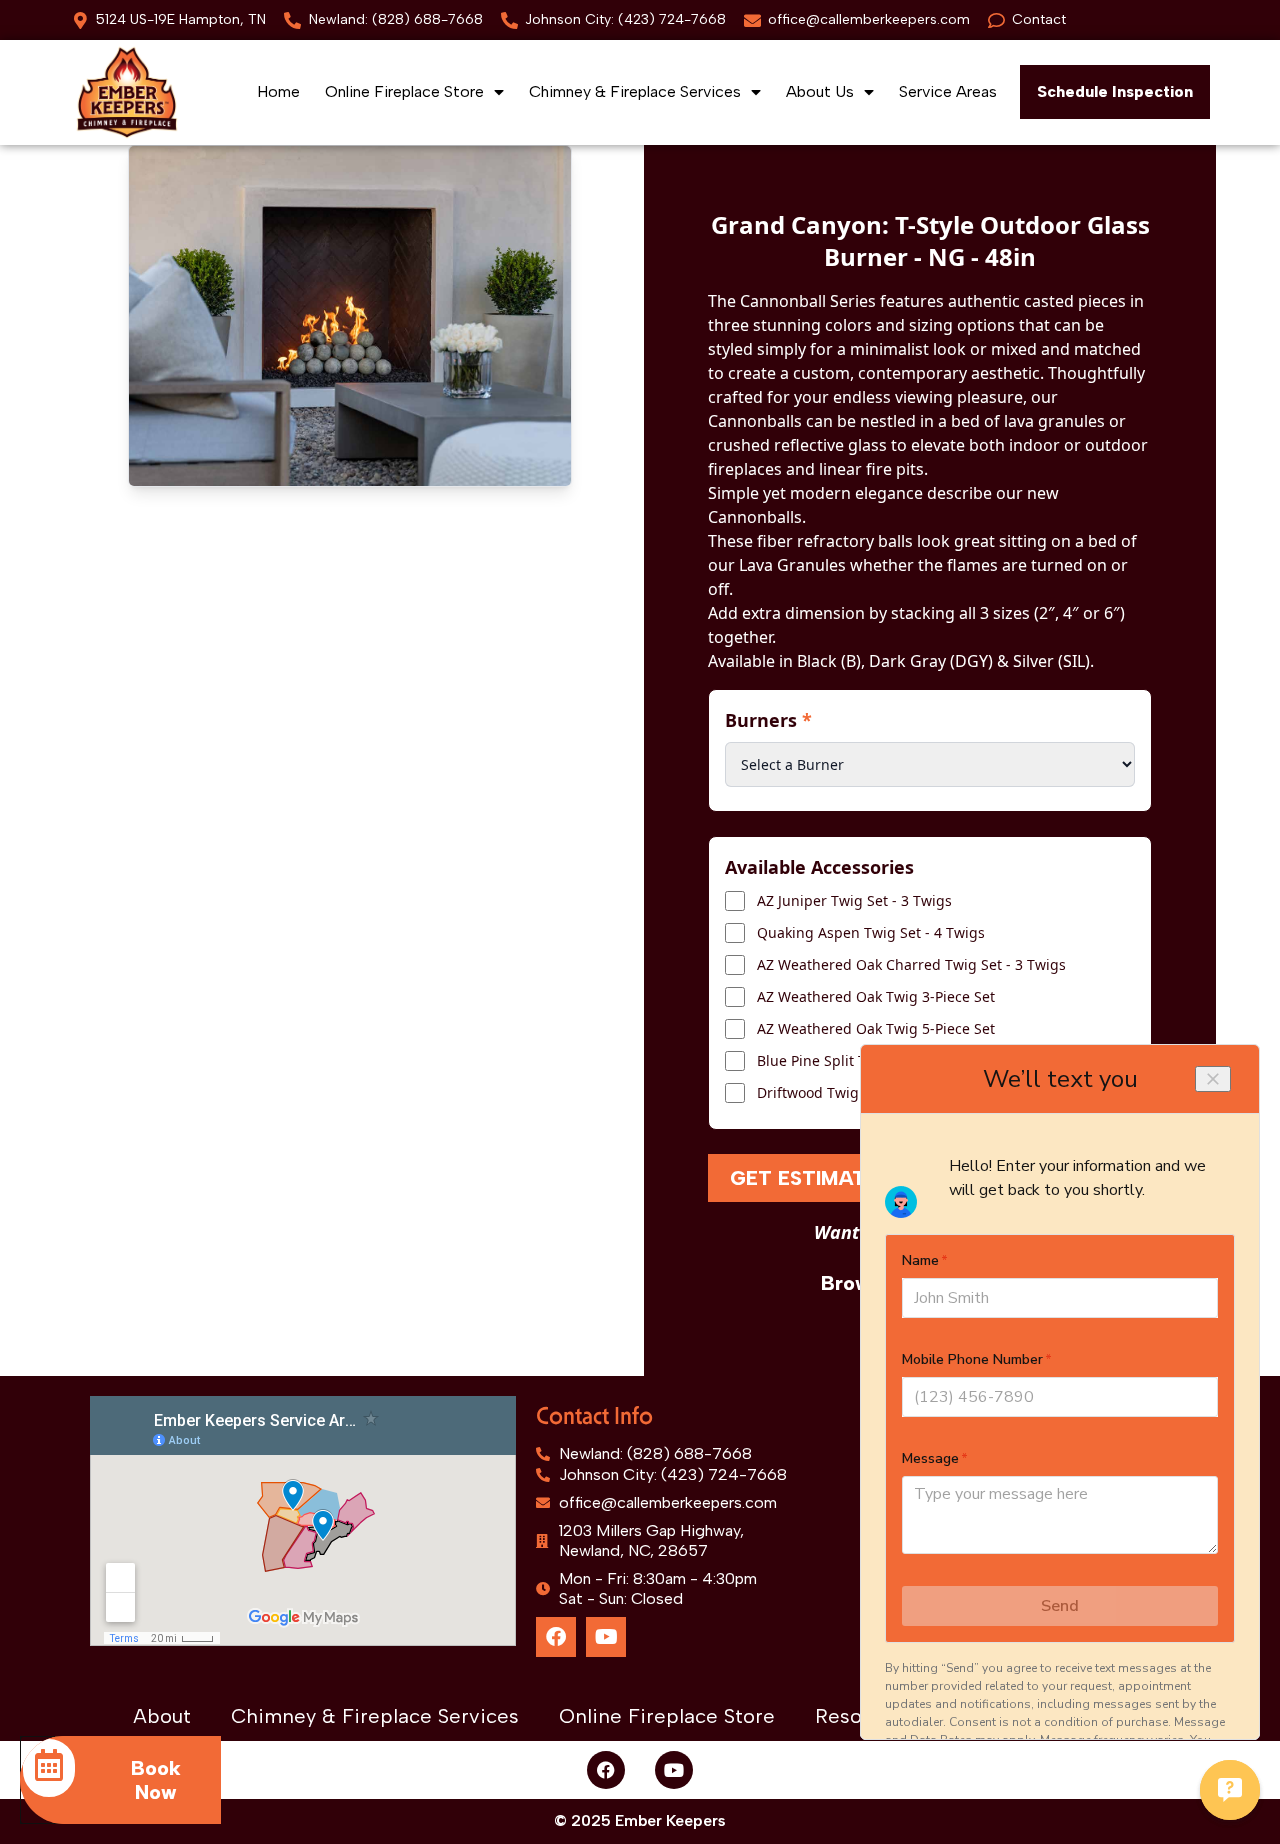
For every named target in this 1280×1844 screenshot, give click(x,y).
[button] (1115, 92)
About (162, 1716)
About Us (820, 91)
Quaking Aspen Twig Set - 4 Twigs (871, 932)
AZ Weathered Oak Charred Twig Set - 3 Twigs (911, 964)
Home (278, 91)
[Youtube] (606, 1637)
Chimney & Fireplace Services (635, 91)
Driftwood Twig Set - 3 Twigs (852, 1092)
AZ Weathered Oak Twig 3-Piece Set (876, 996)
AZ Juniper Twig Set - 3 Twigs (854, 900)
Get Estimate (804, 1178)
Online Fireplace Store (404, 91)
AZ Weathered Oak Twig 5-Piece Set (876, 1028)
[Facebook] (556, 1637)
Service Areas (948, 91)
